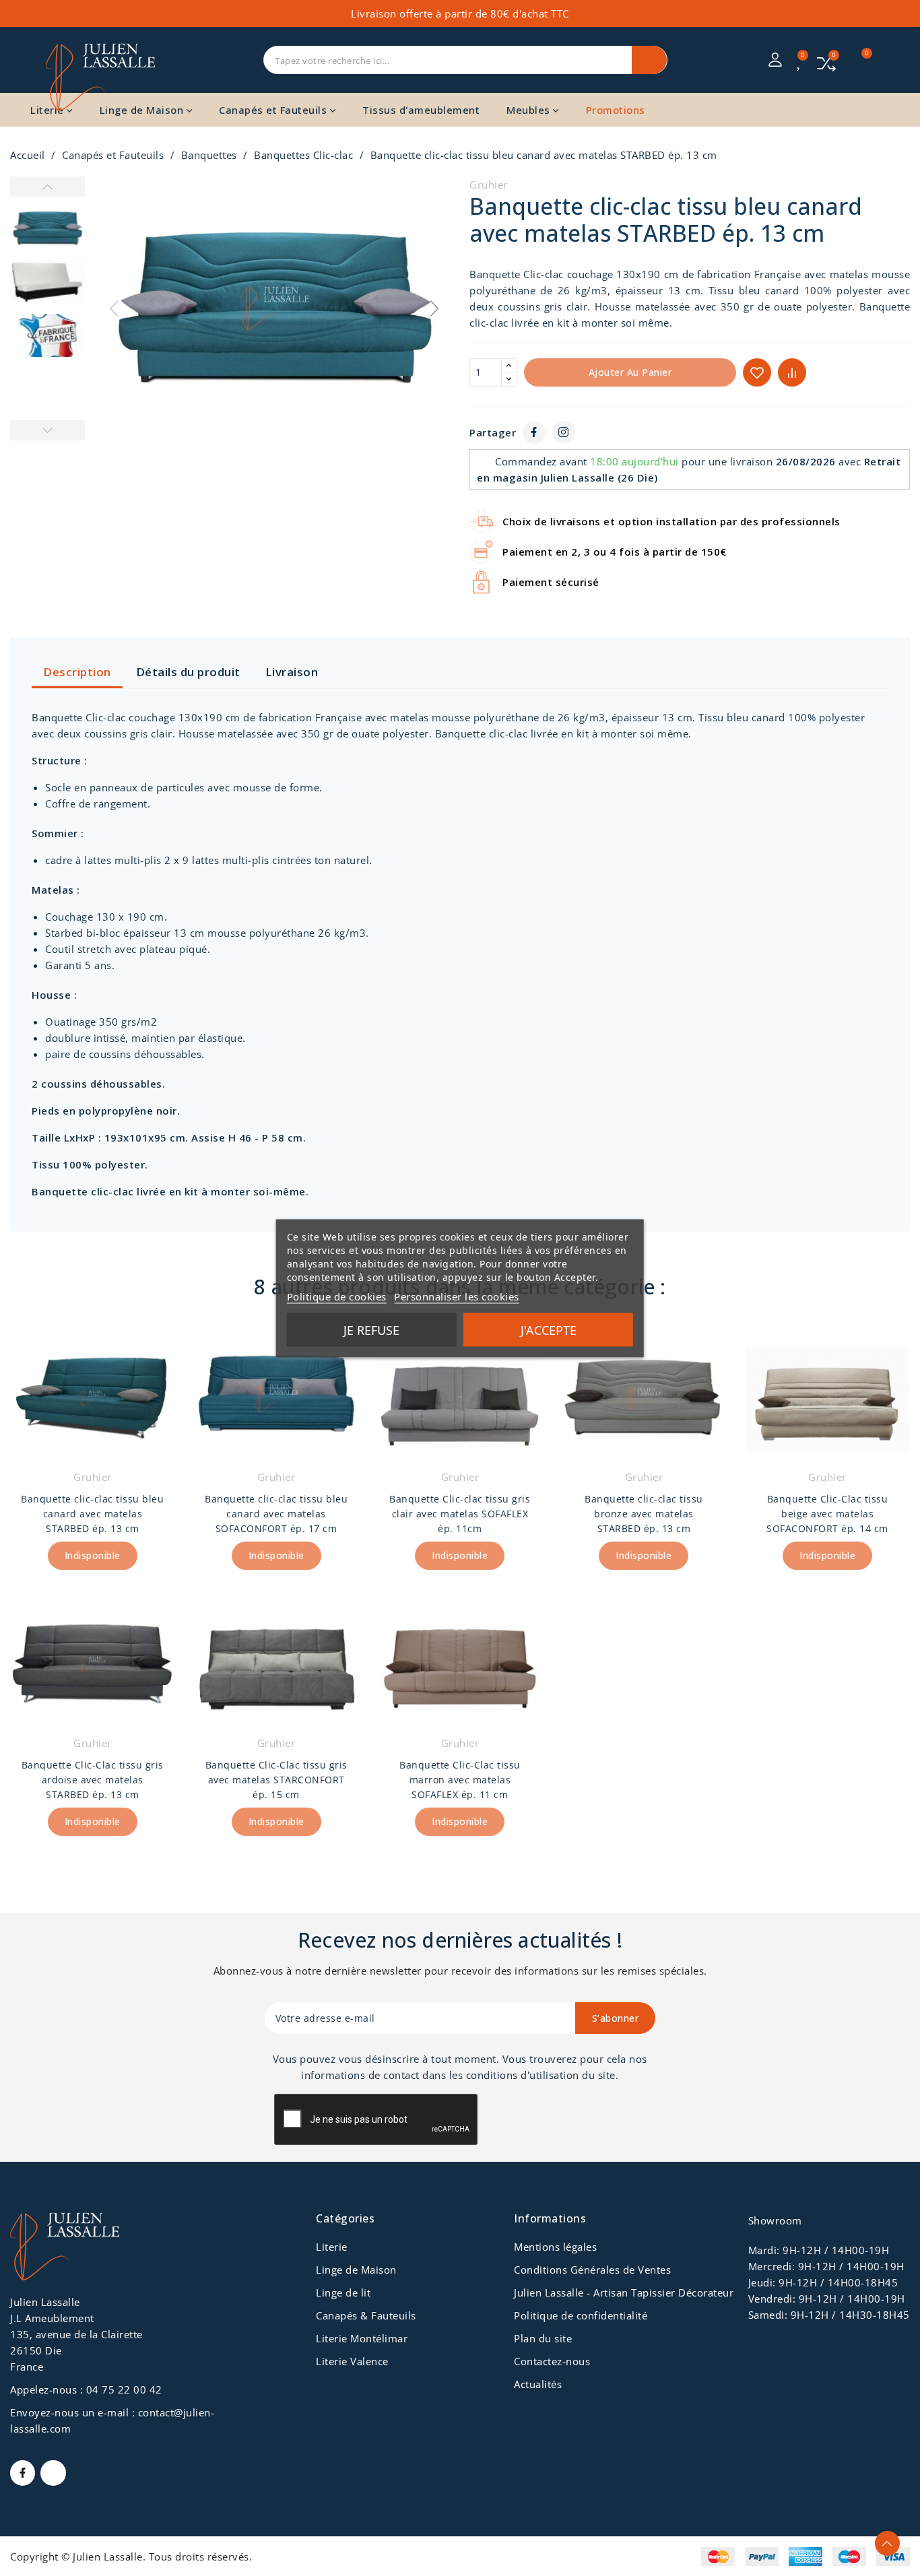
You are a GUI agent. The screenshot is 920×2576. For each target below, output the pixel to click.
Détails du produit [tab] (188, 672)
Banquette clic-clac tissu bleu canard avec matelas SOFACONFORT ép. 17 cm (276, 1514)
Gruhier (489, 185)
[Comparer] (827, 62)
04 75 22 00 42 (124, 2389)
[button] (435, 308)
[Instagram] (564, 432)
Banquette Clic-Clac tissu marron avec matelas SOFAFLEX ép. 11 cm (460, 1780)
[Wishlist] (800, 61)
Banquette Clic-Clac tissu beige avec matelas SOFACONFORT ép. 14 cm (827, 1514)
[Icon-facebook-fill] (23, 2473)
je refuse (371, 1329)
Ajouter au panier (630, 372)
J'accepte (549, 1329)
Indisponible (93, 1555)
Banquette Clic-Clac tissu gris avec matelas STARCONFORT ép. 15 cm (276, 1780)
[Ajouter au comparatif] (792, 372)
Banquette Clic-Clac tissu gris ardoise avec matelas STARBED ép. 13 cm (93, 1780)
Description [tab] (77, 672)
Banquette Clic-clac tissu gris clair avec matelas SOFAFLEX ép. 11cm (460, 1514)
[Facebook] (534, 432)
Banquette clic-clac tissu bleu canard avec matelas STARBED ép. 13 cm (92, 1514)
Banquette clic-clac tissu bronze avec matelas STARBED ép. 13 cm (644, 1514)
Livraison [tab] (292, 672)
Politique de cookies (337, 1296)
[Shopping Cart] (859, 60)
